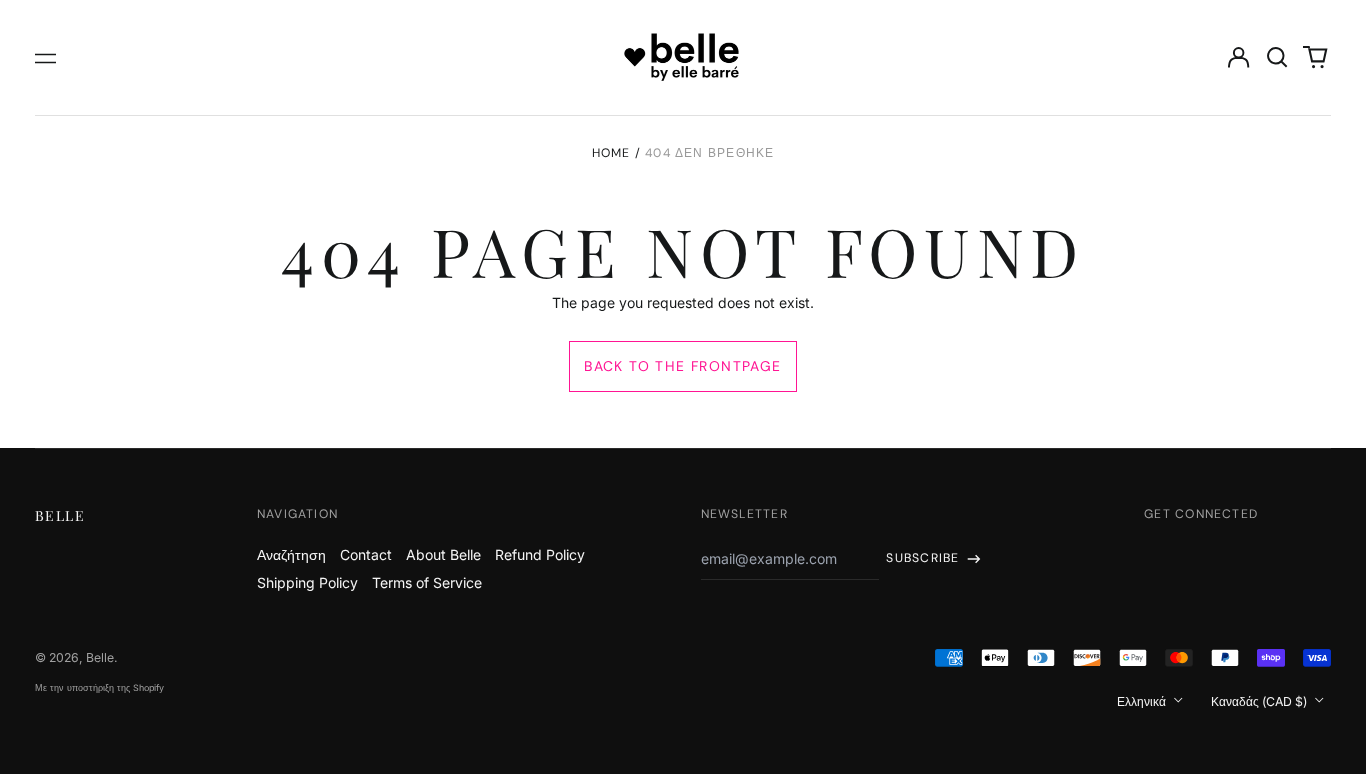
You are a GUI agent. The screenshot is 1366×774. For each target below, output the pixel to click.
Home (611, 153)
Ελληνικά (1143, 701)
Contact (366, 554)
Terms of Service (427, 582)
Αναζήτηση (291, 554)
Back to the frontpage (682, 366)
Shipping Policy (307, 582)
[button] (1277, 58)
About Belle (443, 554)
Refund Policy (540, 554)
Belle (60, 515)
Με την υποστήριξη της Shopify (99, 687)
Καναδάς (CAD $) (1260, 701)
